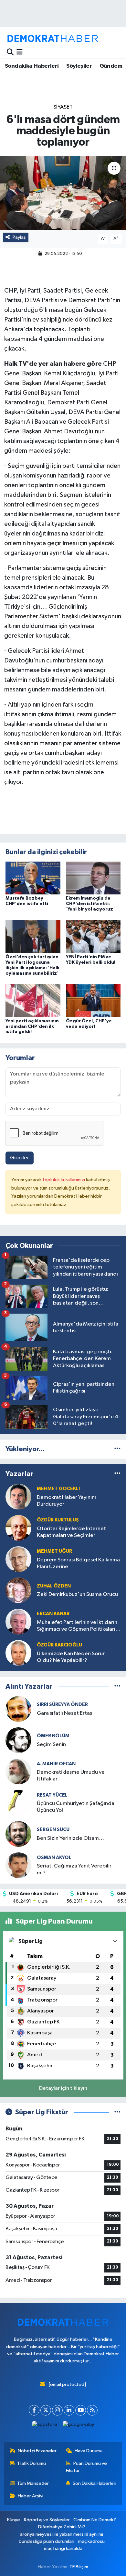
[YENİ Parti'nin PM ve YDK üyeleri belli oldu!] (93, 936)
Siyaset (63, 107)
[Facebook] (34, 2410)
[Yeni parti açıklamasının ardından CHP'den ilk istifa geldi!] (33, 1001)
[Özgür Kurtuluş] (18, 1528)
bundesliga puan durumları (47, 2541)
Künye (14, 2520)
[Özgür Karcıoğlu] (18, 1653)
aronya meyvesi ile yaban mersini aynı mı (62, 2534)
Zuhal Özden (54, 1586)
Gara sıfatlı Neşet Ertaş (64, 1713)
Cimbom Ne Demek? (95, 2520)
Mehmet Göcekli (58, 1489)
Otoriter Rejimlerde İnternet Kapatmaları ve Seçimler (71, 1532)
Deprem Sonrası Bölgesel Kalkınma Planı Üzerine (78, 1563)
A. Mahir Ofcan (56, 1764)
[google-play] (79, 2426)
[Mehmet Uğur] (18, 1559)
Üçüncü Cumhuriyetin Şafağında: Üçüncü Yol (76, 1807)
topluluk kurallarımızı (64, 1180)
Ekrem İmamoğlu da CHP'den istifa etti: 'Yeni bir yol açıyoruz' (90, 904)
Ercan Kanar (53, 1614)
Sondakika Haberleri (32, 66)
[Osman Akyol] (18, 1865)
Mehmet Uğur (54, 1551)
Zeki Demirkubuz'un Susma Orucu (77, 1594)
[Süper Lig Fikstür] (117, 2112)
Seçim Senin (51, 1745)
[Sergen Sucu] (18, 1834)
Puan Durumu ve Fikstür (87, 2467)
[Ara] (10, 52)
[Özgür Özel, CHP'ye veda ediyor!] (93, 1001)
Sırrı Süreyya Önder (62, 1705)
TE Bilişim (79, 2567)
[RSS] (92, 2410)
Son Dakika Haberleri (94, 2483)
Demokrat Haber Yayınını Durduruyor (66, 1501)
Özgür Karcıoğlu (59, 1645)
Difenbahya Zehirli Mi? (62, 2527)
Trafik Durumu (31, 2463)
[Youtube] (81, 2410)
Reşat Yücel (52, 1795)
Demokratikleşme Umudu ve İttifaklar (71, 1776)
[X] (46, 2410)
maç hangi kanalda (63, 2548)
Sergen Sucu (53, 1830)
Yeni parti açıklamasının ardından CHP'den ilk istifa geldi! (32, 1027)
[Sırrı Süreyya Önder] (18, 1709)
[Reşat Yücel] (18, 1803)
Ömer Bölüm (53, 1736)
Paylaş (19, 237)
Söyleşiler (79, 66)
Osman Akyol (54, 1858)
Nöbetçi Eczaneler (37, 2451)
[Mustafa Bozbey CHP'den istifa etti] (33, 878)
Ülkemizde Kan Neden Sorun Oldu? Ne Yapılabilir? (71, 1657)
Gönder (20, 1158)
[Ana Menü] (20, 52)
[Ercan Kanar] (18, 1621)
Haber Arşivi (31, 2496)
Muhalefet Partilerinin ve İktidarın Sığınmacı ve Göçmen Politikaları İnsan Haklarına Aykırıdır (77, 1626)
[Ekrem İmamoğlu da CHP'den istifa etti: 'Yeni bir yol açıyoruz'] (93, 878)
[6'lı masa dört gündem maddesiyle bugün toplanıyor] (63, 193)
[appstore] (45, 2426)
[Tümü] (117, 1449)
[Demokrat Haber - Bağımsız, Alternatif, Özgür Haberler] (53, 38)
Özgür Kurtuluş (58, 1520)
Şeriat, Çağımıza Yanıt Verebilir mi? (74, 1869)
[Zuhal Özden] (18, 1590)
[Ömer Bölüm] (18, 1740)
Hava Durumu (89, 2451)
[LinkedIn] (69, 2410)
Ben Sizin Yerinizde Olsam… (70, 1838)
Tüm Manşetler (33, 2483)
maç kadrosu (91, 2541)
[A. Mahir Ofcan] (18, 1771)
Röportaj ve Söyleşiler (47, 2520)
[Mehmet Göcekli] (18, 1496)
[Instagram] (57, 2410)
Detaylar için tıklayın (63, 2088)
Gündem (111, 66)
